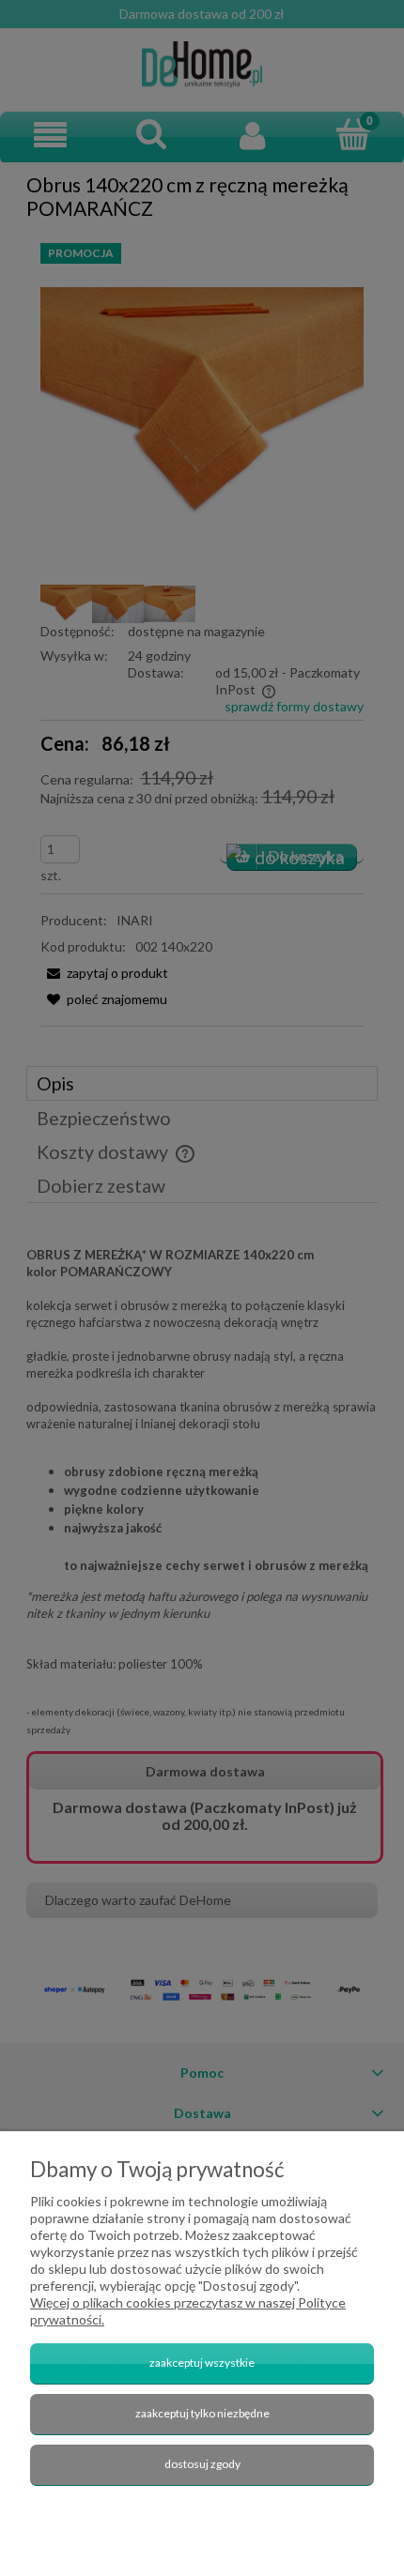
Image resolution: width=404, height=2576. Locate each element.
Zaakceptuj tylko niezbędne (202, 2413)
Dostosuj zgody (202, 2464)
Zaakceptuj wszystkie (202, 2363)
